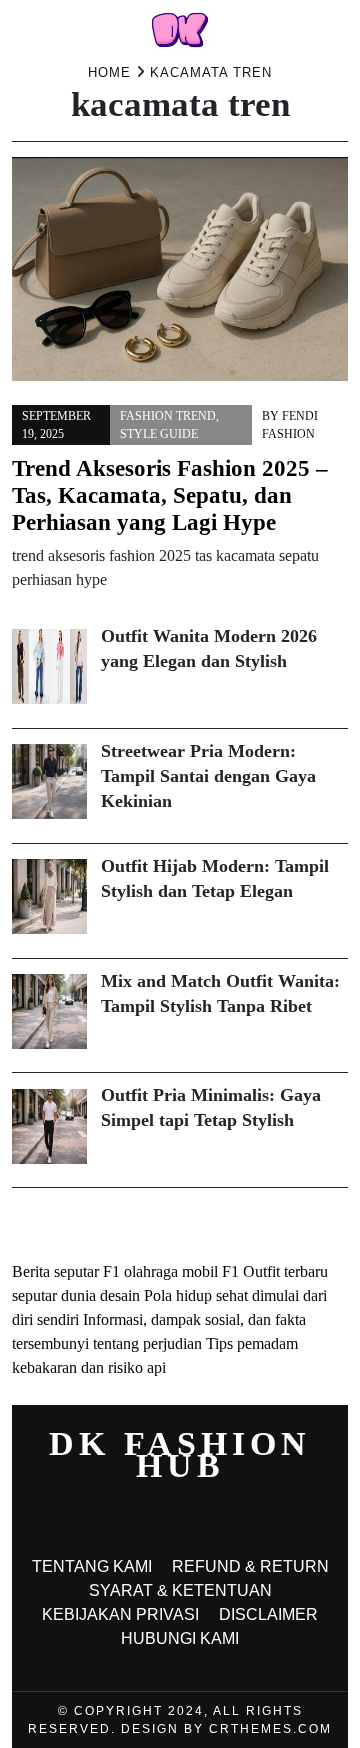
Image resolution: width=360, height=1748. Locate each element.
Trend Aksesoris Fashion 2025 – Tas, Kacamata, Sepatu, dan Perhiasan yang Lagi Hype (170, 495)
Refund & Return (250, 1566)
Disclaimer (268, 1614)
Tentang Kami (92, 1566)
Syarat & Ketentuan (180, 1590)
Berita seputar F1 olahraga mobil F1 (125, 1271)
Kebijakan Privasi (120, 1614)
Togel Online (108, 1223)
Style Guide (159, 434)
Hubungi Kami (180, 1638)
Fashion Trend (168, 416)
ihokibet (37, 1223)
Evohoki (181, 1223)
